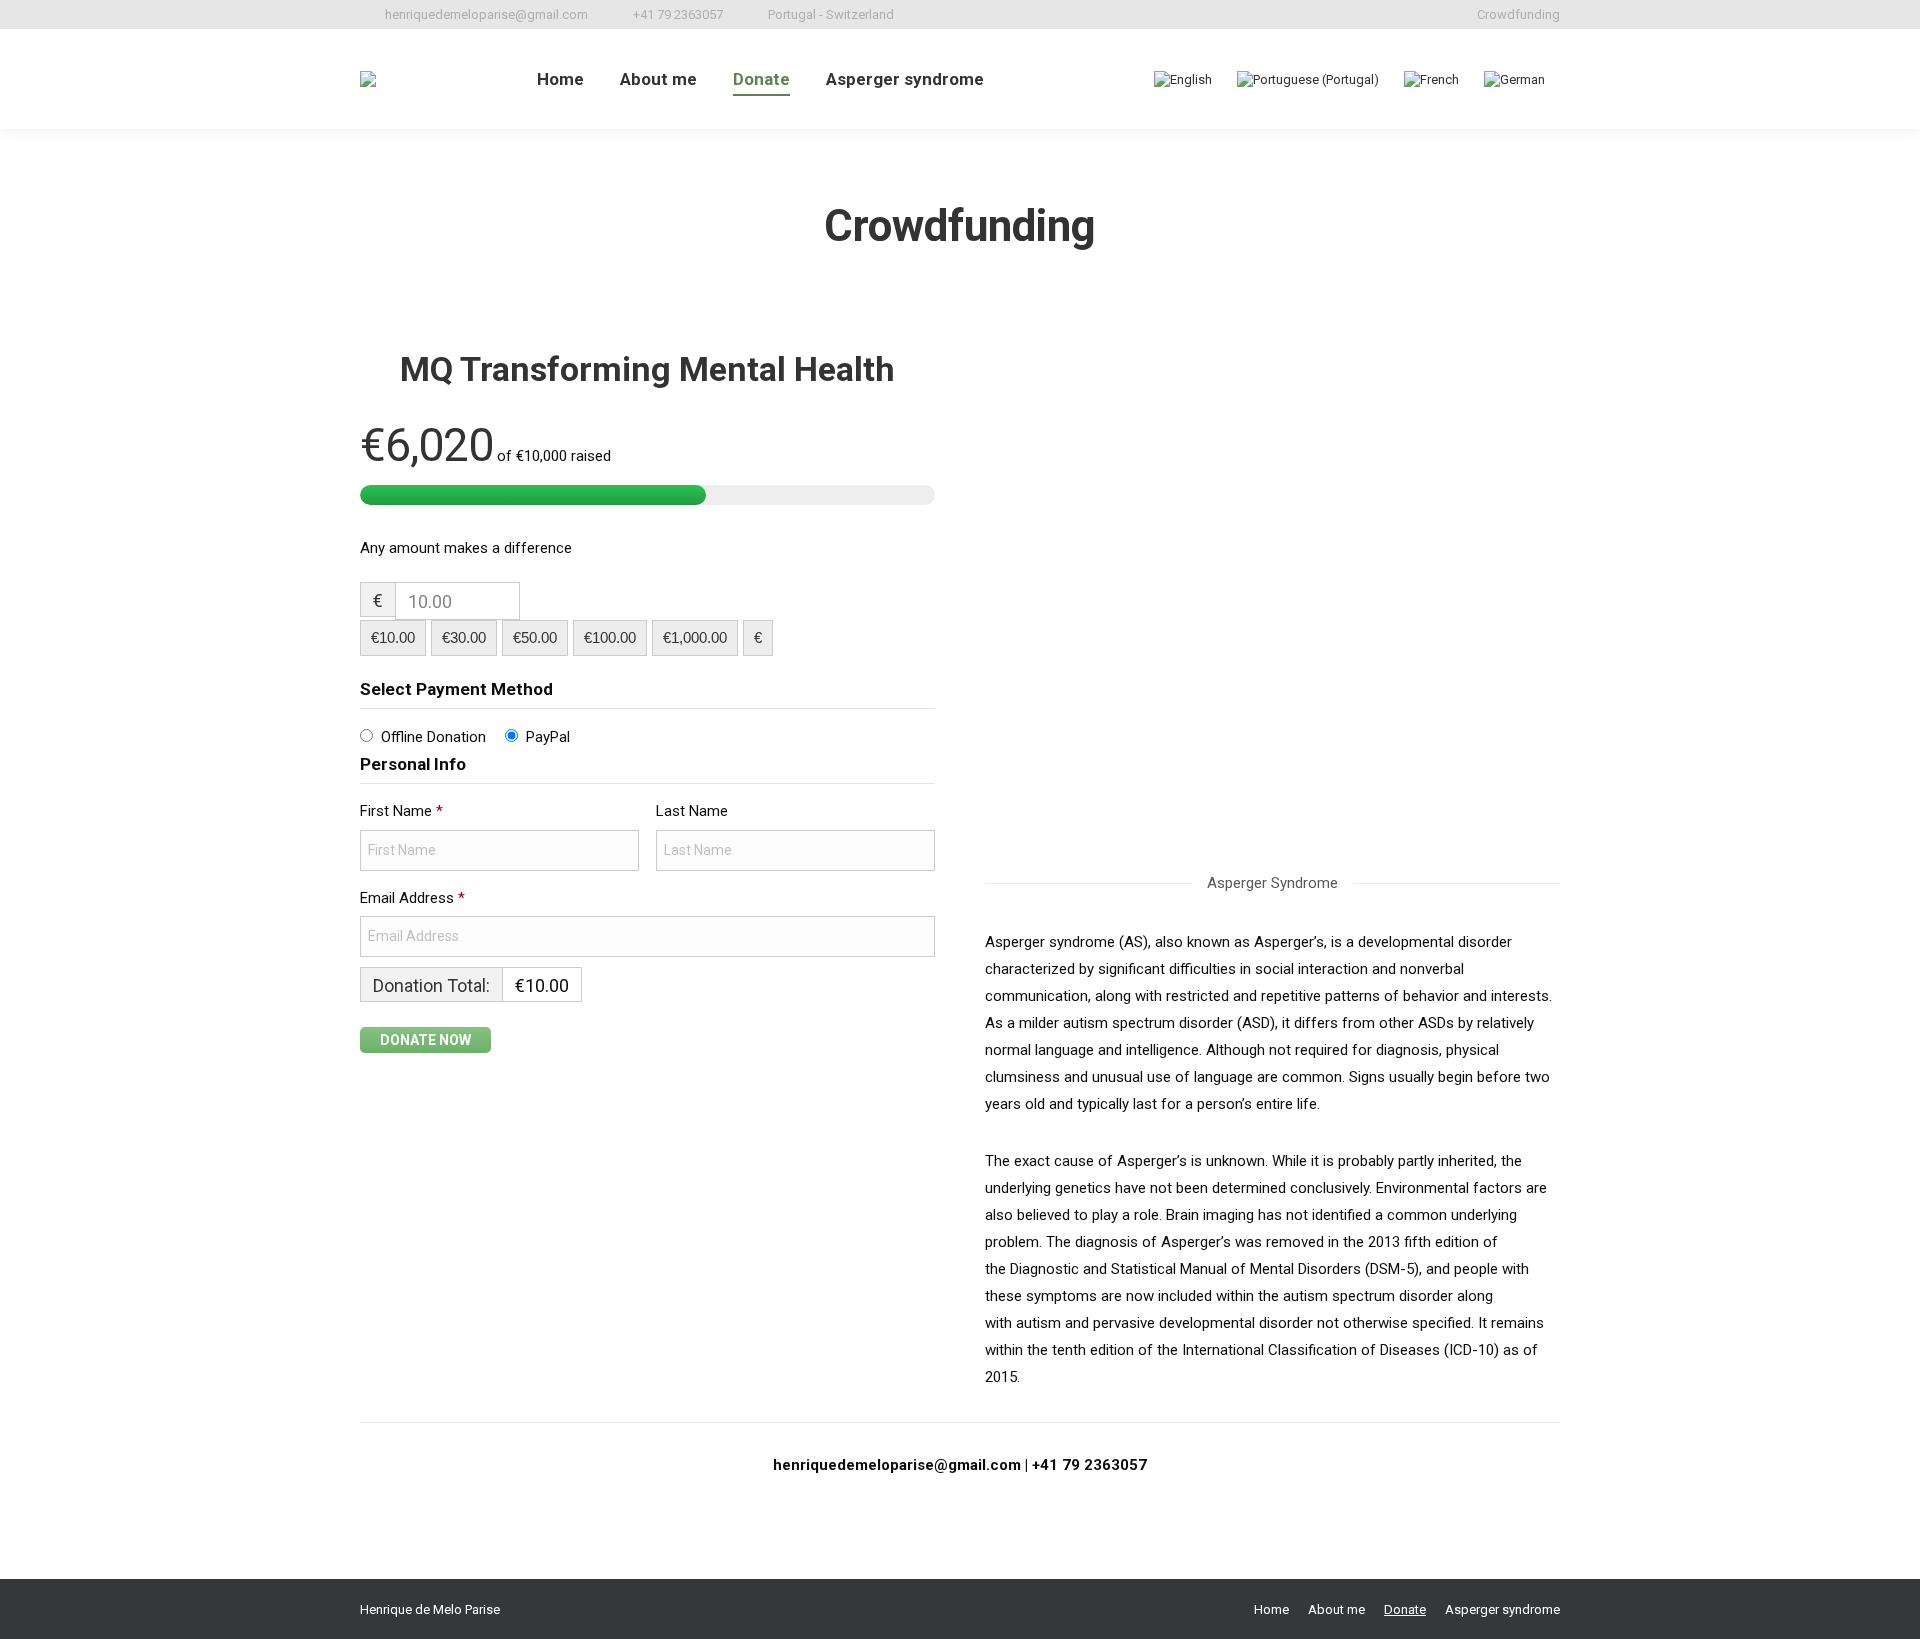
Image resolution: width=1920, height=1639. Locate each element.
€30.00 (464, 637)
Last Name (694, 811)
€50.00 (535, 637)
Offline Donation (433, 737)
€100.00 (610, 637)
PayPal (548, 737)
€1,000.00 (695, 637)
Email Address (412, 898)
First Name (401, 811)
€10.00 (393, 637)
